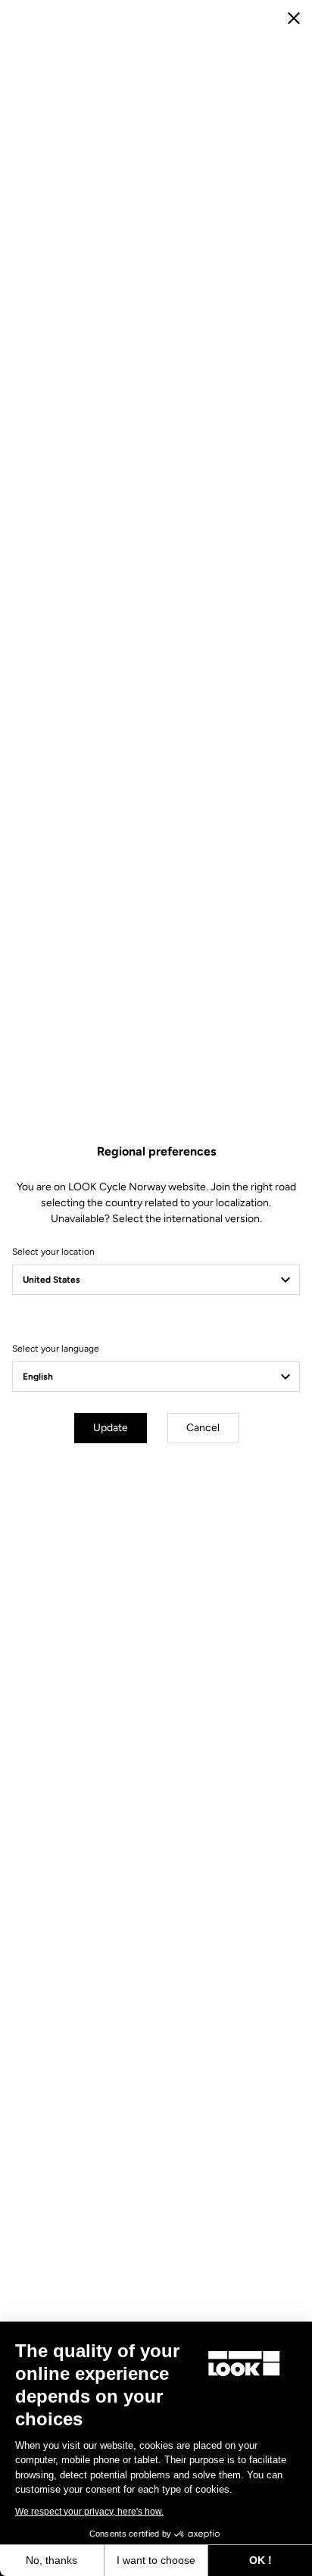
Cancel (203, 1428)
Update (111, 1428)
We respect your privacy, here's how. (89, 2512)
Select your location (53, 1252)
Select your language (56, 1349)
